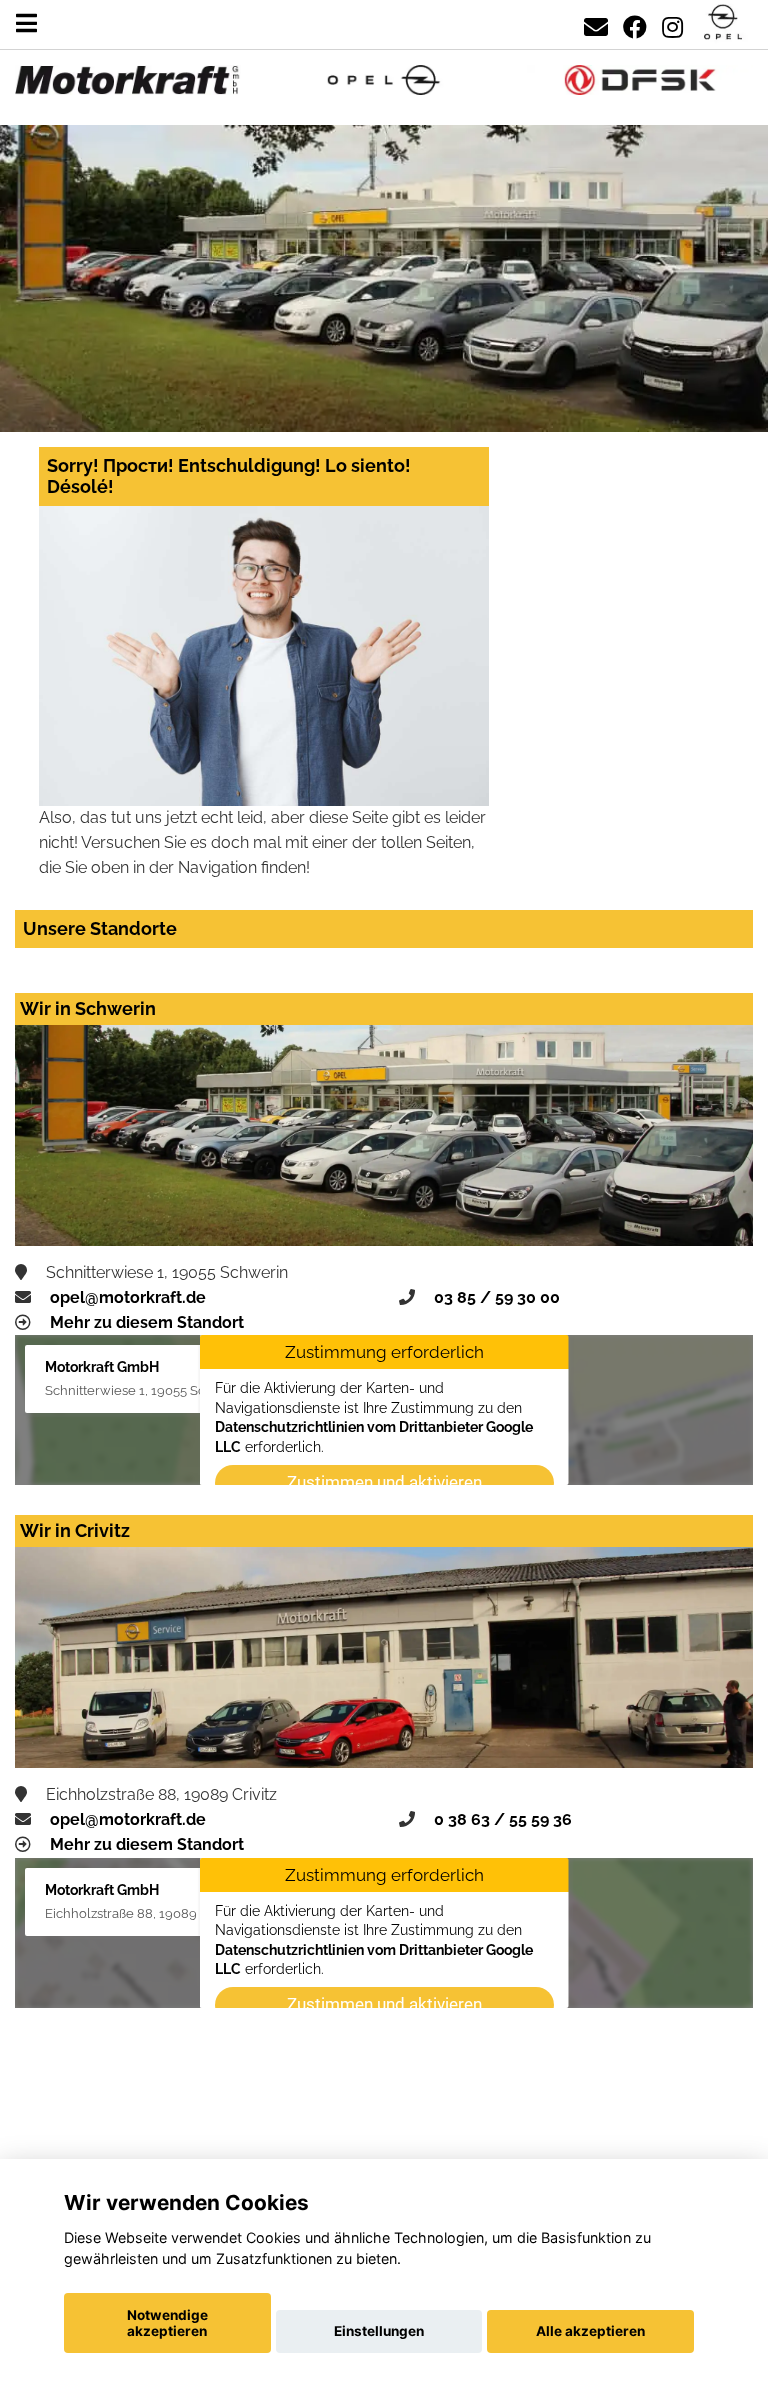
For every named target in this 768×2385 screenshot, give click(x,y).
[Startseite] (723, 23)
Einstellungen (379, 2331)
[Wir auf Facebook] (635, 23)
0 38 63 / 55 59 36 (503, 1819)
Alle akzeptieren (590, 2331)
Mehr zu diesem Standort (147, 1322)
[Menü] (26, 23)
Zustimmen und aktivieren (384, 1482)
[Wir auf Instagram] (672, 23)
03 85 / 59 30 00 (497, 1297)
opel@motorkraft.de (128, 1297)
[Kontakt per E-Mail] (596, 23)
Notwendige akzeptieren (167, 2323)
